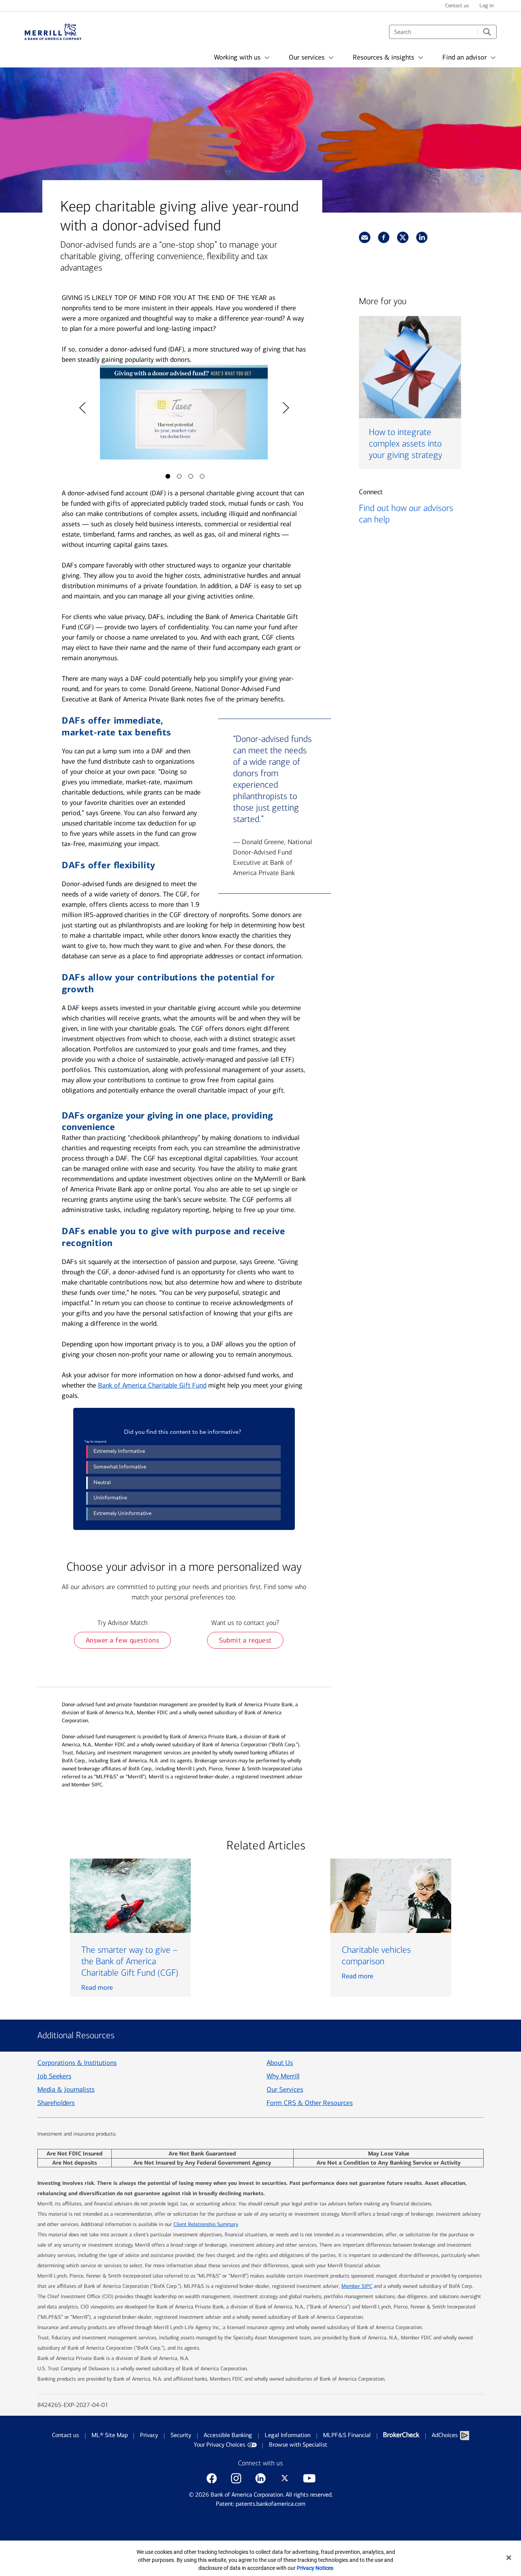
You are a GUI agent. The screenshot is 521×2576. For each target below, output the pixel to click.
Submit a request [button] (245, 1640)
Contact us (65, 2435)
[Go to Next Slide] (285, 408)
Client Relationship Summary (206, 2224)
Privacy (149, 2435)
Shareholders (56, 2103)
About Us (280, 2063)
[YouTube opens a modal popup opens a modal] (309, 2478)
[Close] (509, 2558)
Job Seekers (54, 2076)
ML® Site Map (110, 2435)
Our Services (285, 2089)
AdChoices (445, 2435)
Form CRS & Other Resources (310, 2103)
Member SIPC (357, 2286)
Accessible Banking (228, 2435)
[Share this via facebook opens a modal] (384, 237)
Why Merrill (283, 2076)
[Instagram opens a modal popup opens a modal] (236, 2478)
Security (181, 2435)
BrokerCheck (401, 2435)
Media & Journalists (66, 2089)
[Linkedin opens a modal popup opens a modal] (260, 2478)
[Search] (487, 32)
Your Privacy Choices (219, 2445)
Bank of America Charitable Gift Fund (152, 1385)
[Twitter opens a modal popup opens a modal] (285, 2478)
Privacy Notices (315, 2568)
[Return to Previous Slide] (82, 408)
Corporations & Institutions (77, 2063)
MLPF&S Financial (347, 2435)
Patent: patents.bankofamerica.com (261, 2504)
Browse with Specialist (298, 2445)
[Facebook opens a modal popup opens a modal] (212, 2478)
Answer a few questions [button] (123, 1640)
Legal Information (288, 2435)
